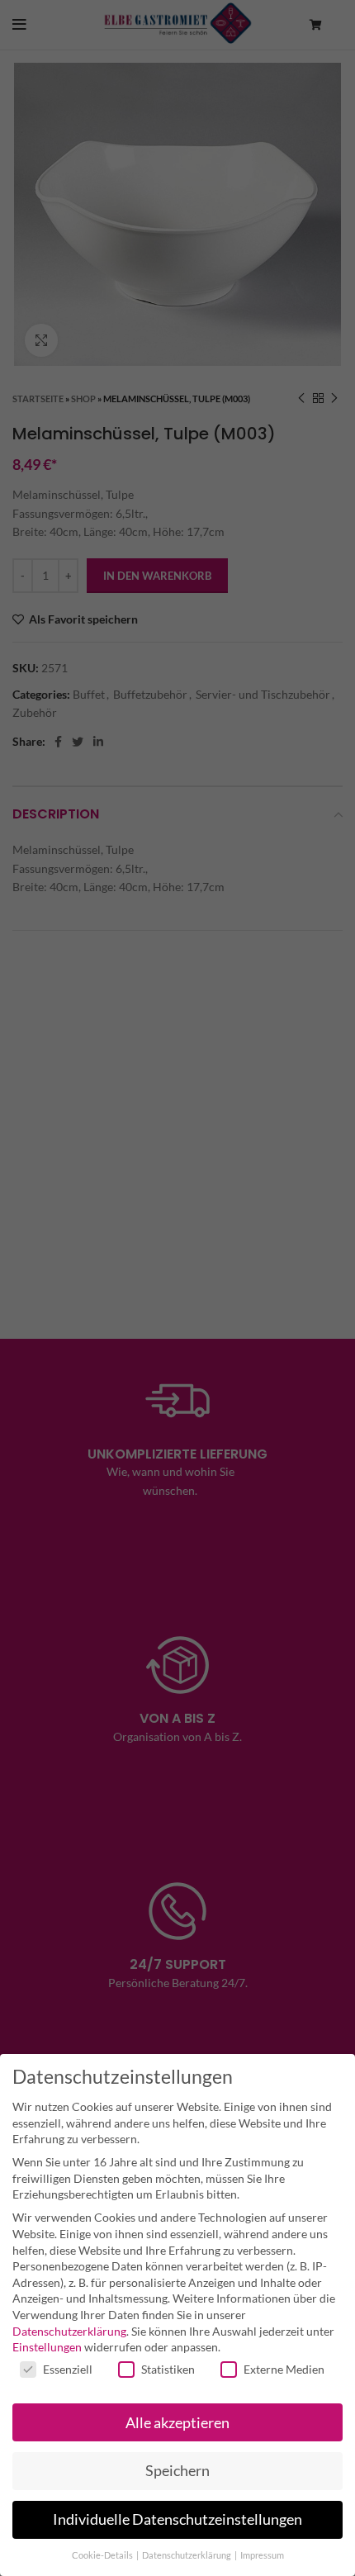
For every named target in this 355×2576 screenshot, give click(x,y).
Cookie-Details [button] (103, 2555)
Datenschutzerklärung (69, 2331)
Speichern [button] (177, 2471)
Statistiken (168, 2369)
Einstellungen (47, 2347)
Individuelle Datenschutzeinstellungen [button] (177, 2519)
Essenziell (68, 2369)
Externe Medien (284, 2369)
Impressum (262, 2555)
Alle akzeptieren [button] (177, 2423)
